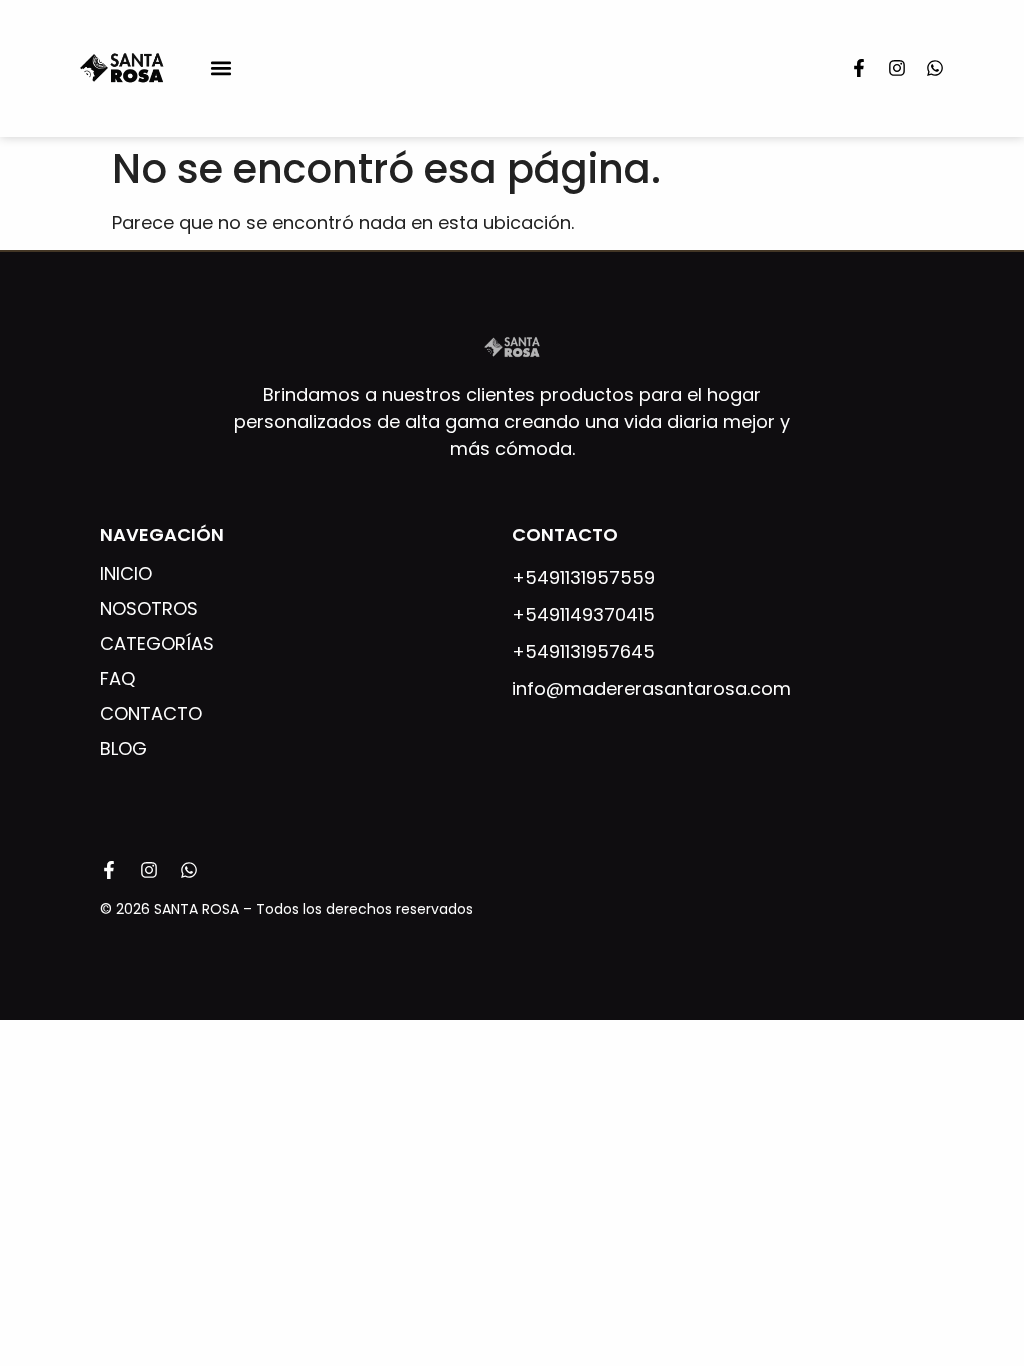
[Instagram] (897, 68)
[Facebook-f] (859, 68)
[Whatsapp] (935, 68)
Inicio (126, 574)
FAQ (117, 679)
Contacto (151, 714)
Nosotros (149, 609)
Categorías (157, 644)
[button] (220, 68)
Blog (123, 749)
